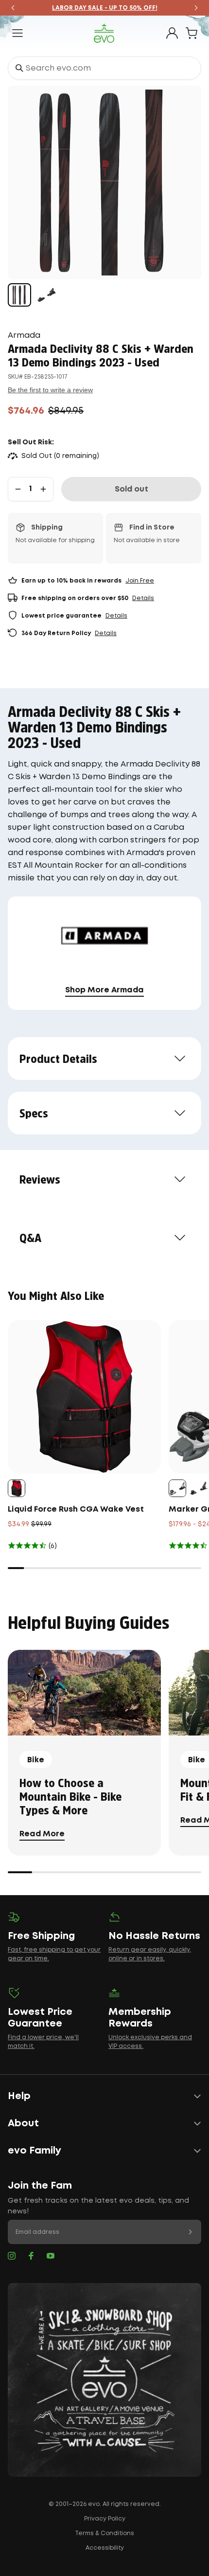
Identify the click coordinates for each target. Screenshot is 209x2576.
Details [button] (143, 598)
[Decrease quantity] (18, 489)
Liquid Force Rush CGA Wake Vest (76, 1509)
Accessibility (105, 2548)
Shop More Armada (104, 990)
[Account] (172, 33)
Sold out (131, 489)
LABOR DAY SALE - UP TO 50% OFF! (105, 8)
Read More (42, 1834)
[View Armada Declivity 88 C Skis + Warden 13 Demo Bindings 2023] (19, 295)
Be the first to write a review (50, 390)
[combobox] (104, 68)
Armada (24, 336)
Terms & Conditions (104, 2533)
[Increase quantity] (43, 489)
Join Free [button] (140, 581)
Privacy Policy (105, 2519)
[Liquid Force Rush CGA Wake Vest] (84, 1397)
